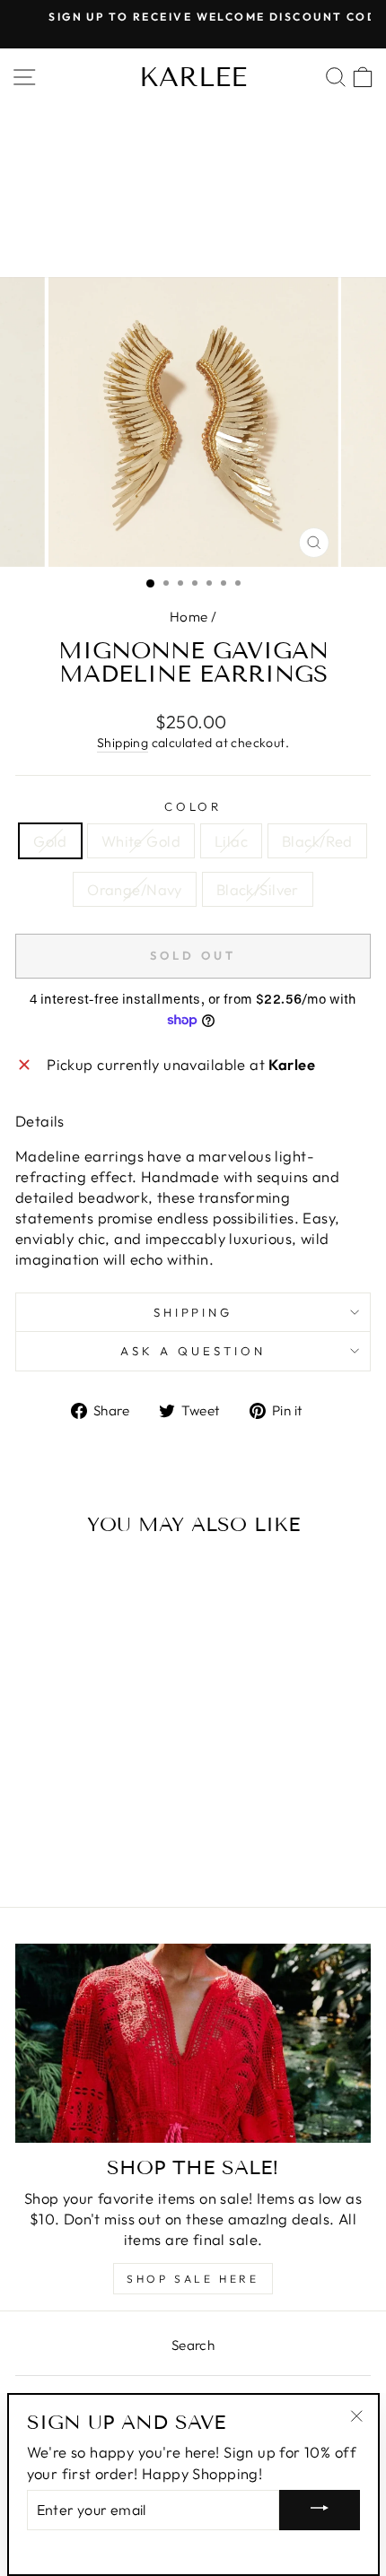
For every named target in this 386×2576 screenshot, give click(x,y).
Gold (50, 841)
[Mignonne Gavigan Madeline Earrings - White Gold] (52, 1823)
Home (189, 617)
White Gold (141, 841)
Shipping (123, 743)
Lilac (231, 841)
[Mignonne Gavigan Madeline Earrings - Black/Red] (93, 1823)
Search (193, 2345)
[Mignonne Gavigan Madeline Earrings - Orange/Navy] (114, 1823)
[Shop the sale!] (193, 2044)
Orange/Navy (135, 889)
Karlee (193, 77)
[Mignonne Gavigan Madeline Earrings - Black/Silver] (134, 1823)
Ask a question (193, 1351)
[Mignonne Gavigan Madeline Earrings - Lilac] (72, 1823)
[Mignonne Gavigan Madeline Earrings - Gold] (31, 1823)
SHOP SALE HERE (193, 2279)
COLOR (193, 806)
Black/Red (317, 841)
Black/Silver (258, 889)
